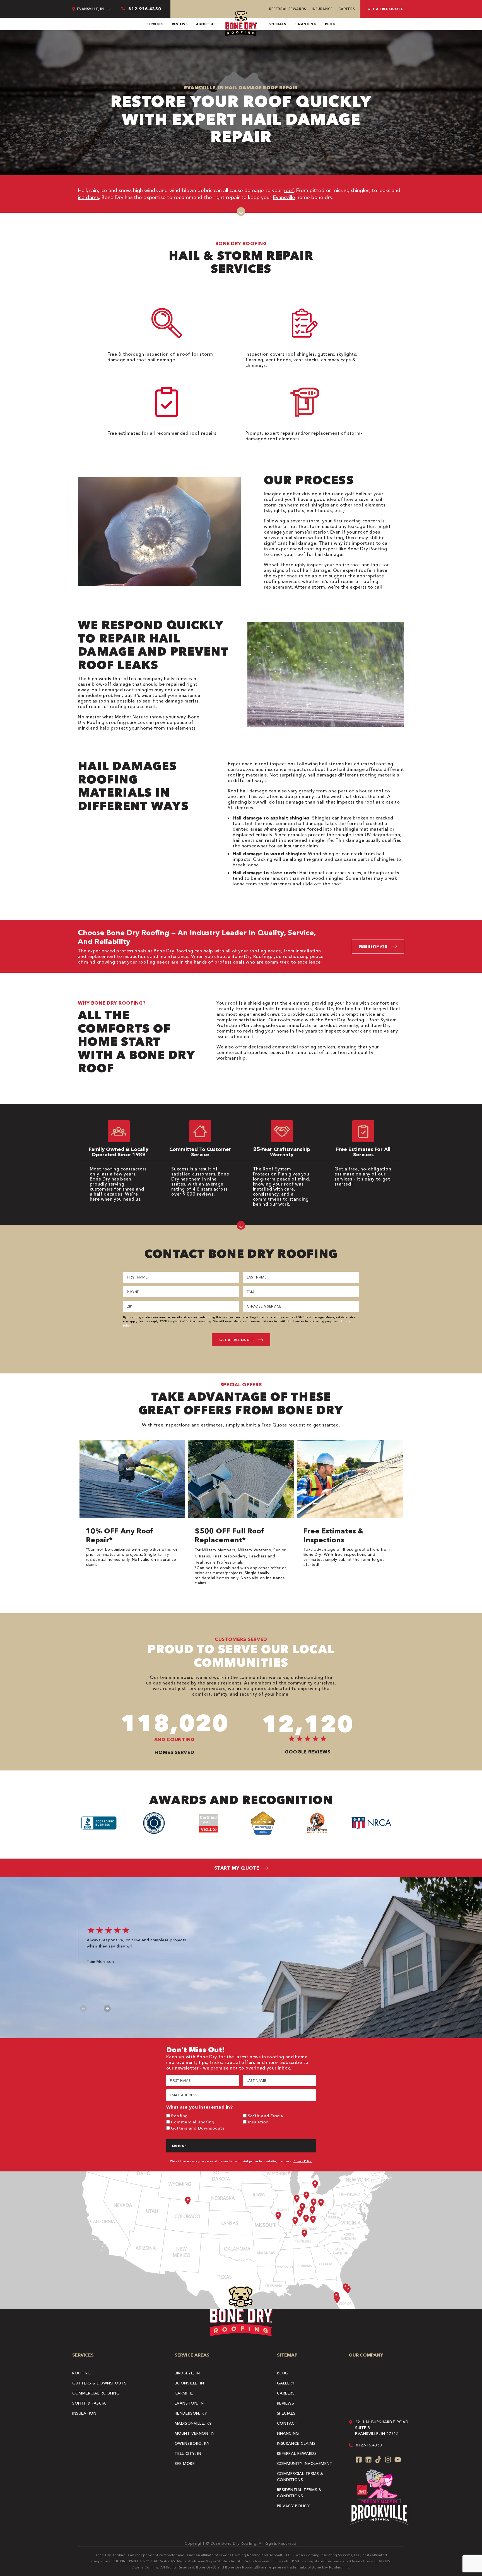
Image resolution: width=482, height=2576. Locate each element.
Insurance (322, 9)
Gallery (286, 2383)
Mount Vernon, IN (195, 2433)
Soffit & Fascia (89, 2403)
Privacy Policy (303, 2161)
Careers (347, 9)
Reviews (180, 24)
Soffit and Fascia (266, 2116)
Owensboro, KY (192, 2443)
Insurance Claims (296, 2443)
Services (155, 24)
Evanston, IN (189, 2403)
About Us (206, 24)
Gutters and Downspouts (198, 2128)
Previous (84, 2009)
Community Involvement (305, 2463)
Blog (330, 24)
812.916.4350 (369, 2445)
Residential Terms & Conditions (299, 2493)
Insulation (258, 2122)
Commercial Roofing (193, 2122)
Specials (277, 24)
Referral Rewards (288, 9)
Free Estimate (373, 946)
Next (107, 2009)
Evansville (284, 197)
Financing (306, 24)
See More (185, 2463)
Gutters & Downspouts (99, 2383)
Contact (287, 2423)
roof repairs (203, 433)
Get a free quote (385, 9)
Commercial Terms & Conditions (300, 2477)
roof (289, 190)
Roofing (179, 2116)
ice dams (88, 197)
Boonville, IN (189, 2383)
